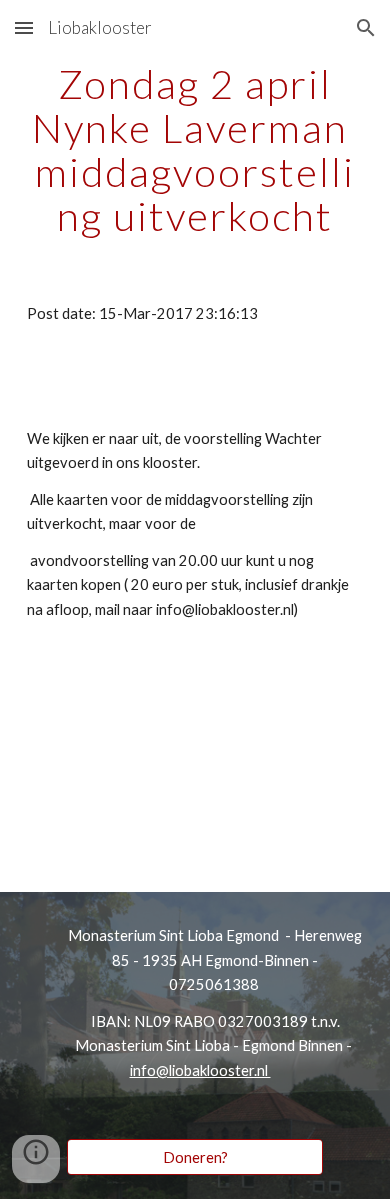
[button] (24, 27)
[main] (195, 150)
